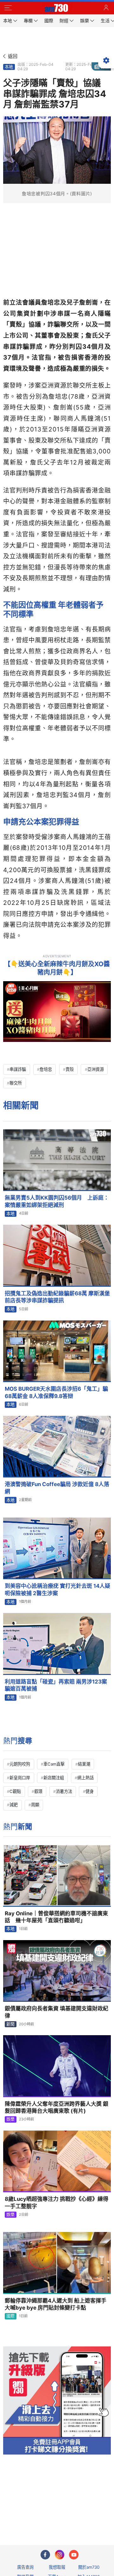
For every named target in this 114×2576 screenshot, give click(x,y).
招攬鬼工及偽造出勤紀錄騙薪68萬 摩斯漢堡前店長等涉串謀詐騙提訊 (57, 1297)
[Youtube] (74, 2555)
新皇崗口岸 (20, 1778)
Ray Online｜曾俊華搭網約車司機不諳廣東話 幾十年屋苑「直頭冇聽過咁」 (56, 1917)
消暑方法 (64, 1791)
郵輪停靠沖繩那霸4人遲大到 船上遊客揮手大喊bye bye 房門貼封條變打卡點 (56, 2304)
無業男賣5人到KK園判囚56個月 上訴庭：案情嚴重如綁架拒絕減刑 (57, 1201)
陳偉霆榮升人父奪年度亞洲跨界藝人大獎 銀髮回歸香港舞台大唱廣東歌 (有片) (57, 2108)
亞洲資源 (96, 1069)
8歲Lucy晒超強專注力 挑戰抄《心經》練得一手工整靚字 (57, 2203)
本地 (9, 67)
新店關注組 (54, 1778)
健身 (90, 1791)
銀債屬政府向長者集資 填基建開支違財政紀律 (57, 2012)
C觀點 (15, 1791)
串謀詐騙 (18, 1069)
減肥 (14, 1805)
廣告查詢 (25, 2567)
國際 (10, 2316)
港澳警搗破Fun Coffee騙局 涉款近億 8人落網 (57, 1488)
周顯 (35, 1805)
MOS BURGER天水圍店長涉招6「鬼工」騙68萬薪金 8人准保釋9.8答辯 (56, 1392)
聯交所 (16, 1083)
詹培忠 (46, 1069)
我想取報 (57, 2567)
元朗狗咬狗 (20, 1764)
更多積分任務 (90, 2515)
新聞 (10, 2024)
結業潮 (84, 1764)
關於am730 (89, 2567)
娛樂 (10, 2119)
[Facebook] (45, 2555)
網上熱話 (85, 1778)
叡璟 (38, 1791)
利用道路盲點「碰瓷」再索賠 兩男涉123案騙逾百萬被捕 (56, 1685)
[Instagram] (60, 2555)
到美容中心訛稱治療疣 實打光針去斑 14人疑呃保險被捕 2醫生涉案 (57, 1590)
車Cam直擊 (54, 1764)
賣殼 (70, 1069)
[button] (8, 8)
